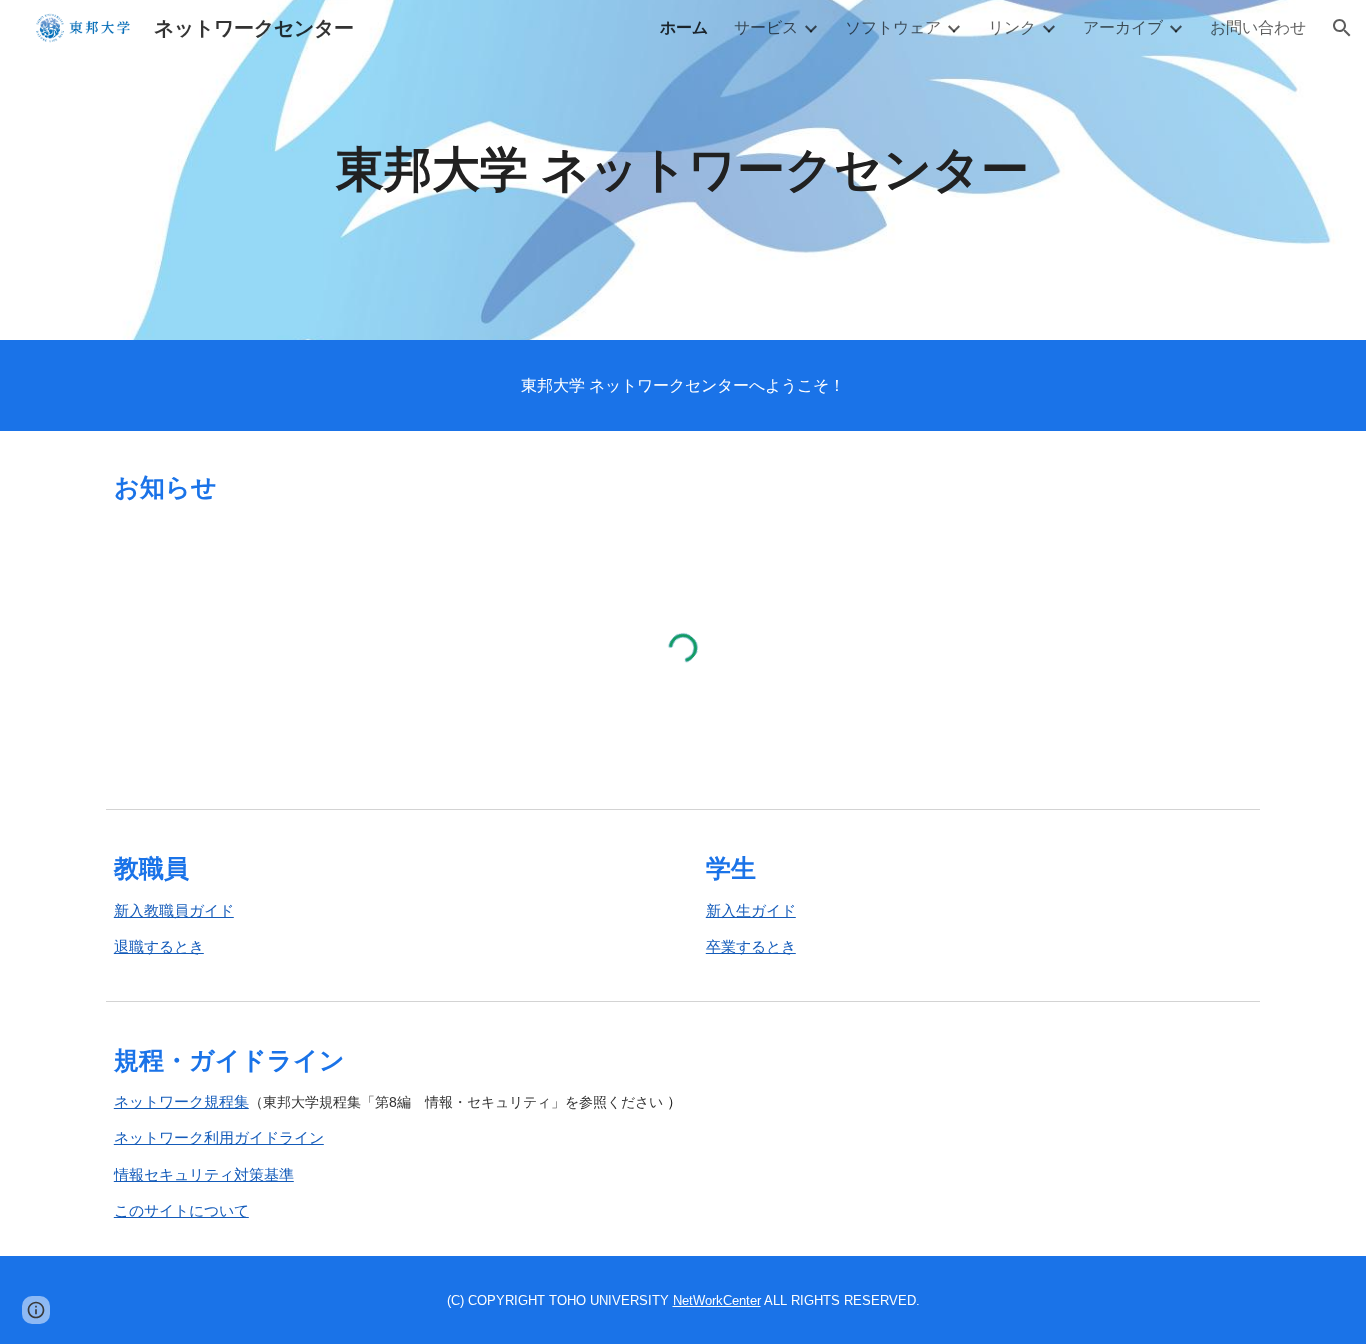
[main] (682, 170)
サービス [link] (766, 27)
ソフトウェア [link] (893, 27)
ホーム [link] (684, 27)
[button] (1342, 28)
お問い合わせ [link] (1258, 27)
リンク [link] (1012, 27)
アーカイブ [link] (1123, 27)
